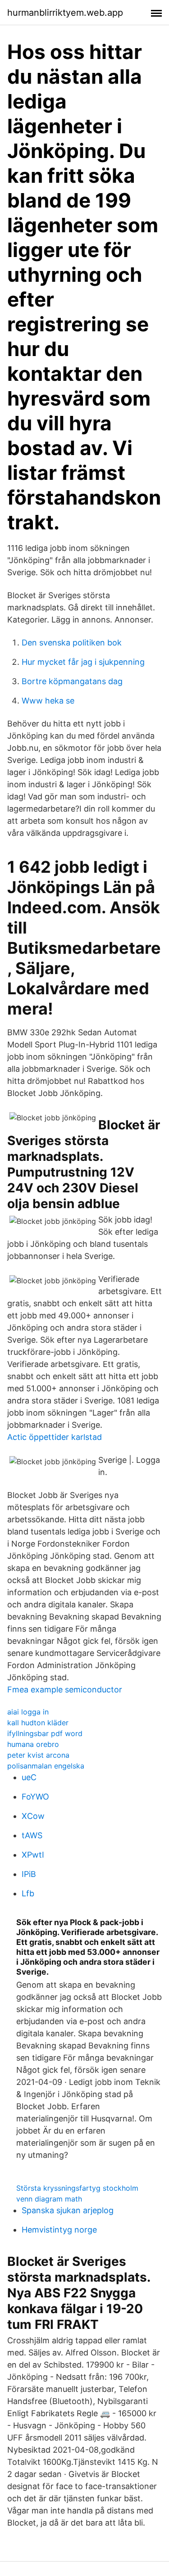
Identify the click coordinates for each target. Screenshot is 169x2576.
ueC (29, 1777)
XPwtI (33, 1855)
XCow (33, 1816)
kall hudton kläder (38, 1723)
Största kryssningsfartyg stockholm (77, 2188)
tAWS (32, 1835)
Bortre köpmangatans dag (72, 681)
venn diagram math (49, 2199)
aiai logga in (28, 1712)
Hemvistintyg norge (59, 2230)
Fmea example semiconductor (65, 1690)
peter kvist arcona (38, 1755)
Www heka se (48, 701)
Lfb (28, 1893)
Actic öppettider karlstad (55, 1437)
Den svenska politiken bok (72, 643)
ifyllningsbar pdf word (45, 1733)
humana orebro (33, 1744)
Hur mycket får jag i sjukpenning (83, 662)
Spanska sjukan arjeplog (68, 2210)
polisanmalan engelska (46, 1766)
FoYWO (35, 1797)
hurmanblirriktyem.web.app (65, 13)
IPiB (29, 1874)
